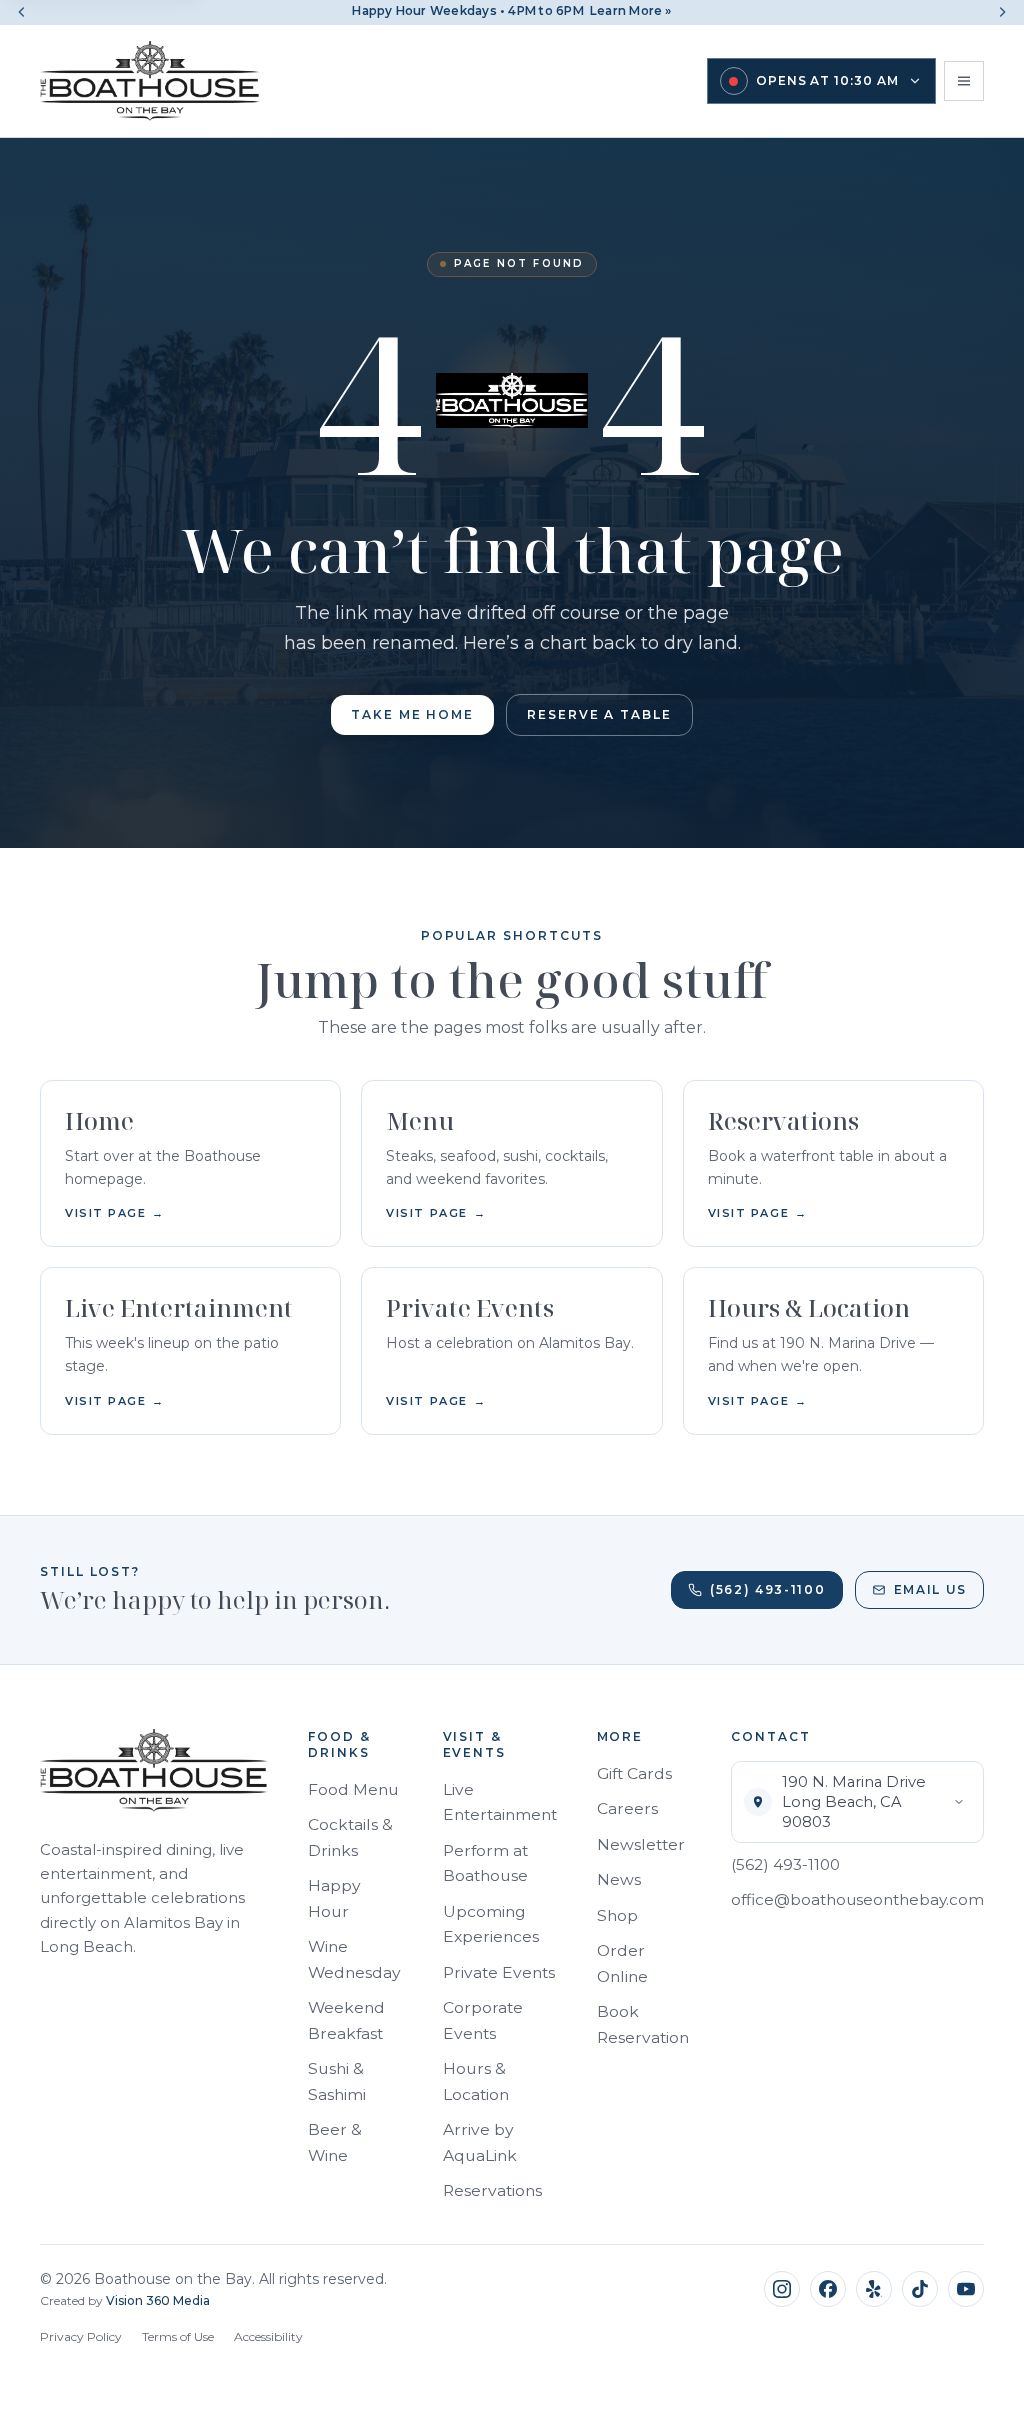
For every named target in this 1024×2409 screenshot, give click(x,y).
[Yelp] (874, 2289)
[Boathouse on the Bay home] (150, 81)
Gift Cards (634, 1773)
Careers (627, 1808)
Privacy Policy (81, 2336)
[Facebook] (828, 2289)
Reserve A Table (599, 714)
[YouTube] (966, 2289)
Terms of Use (178, 2336)
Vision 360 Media (158, 2300)
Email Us (930, 1589)
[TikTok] (920, 2289)
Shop (617, 1915)
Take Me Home (412, 714)
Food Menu (353, 1789)
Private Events (499, 1972)
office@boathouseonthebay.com (857, 1899)
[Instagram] (782, 2289)
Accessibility (268, 2336)
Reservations (492, 2190)
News (619, 1879)
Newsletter (641, 1844)
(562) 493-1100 (768, 1589)
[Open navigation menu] (964, 81)
